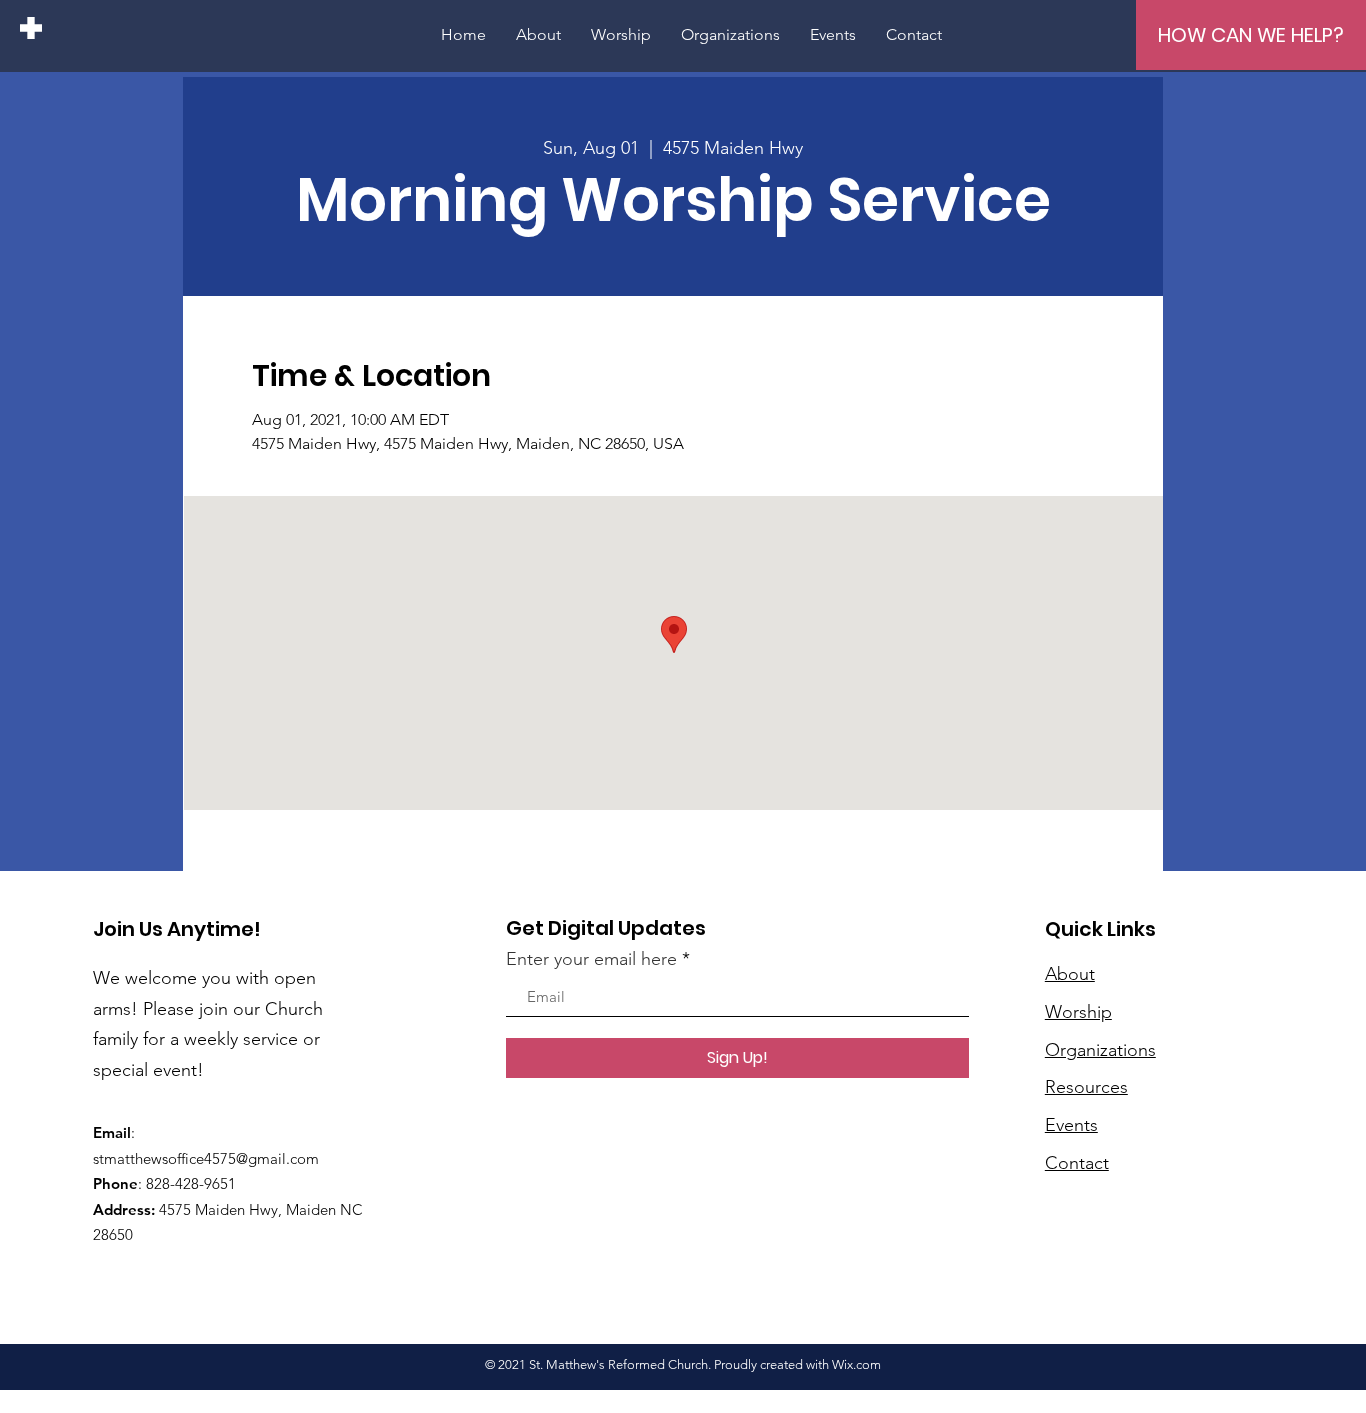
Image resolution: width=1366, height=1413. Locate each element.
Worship (1078, 1012)
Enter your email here (591, 959)
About (1070, 974)
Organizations (1100, 1050)
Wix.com (856, 1364)
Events (1071, 1125)
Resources (1086, 1087)
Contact (1077, 1163)
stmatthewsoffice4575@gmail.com (206, 1158)
